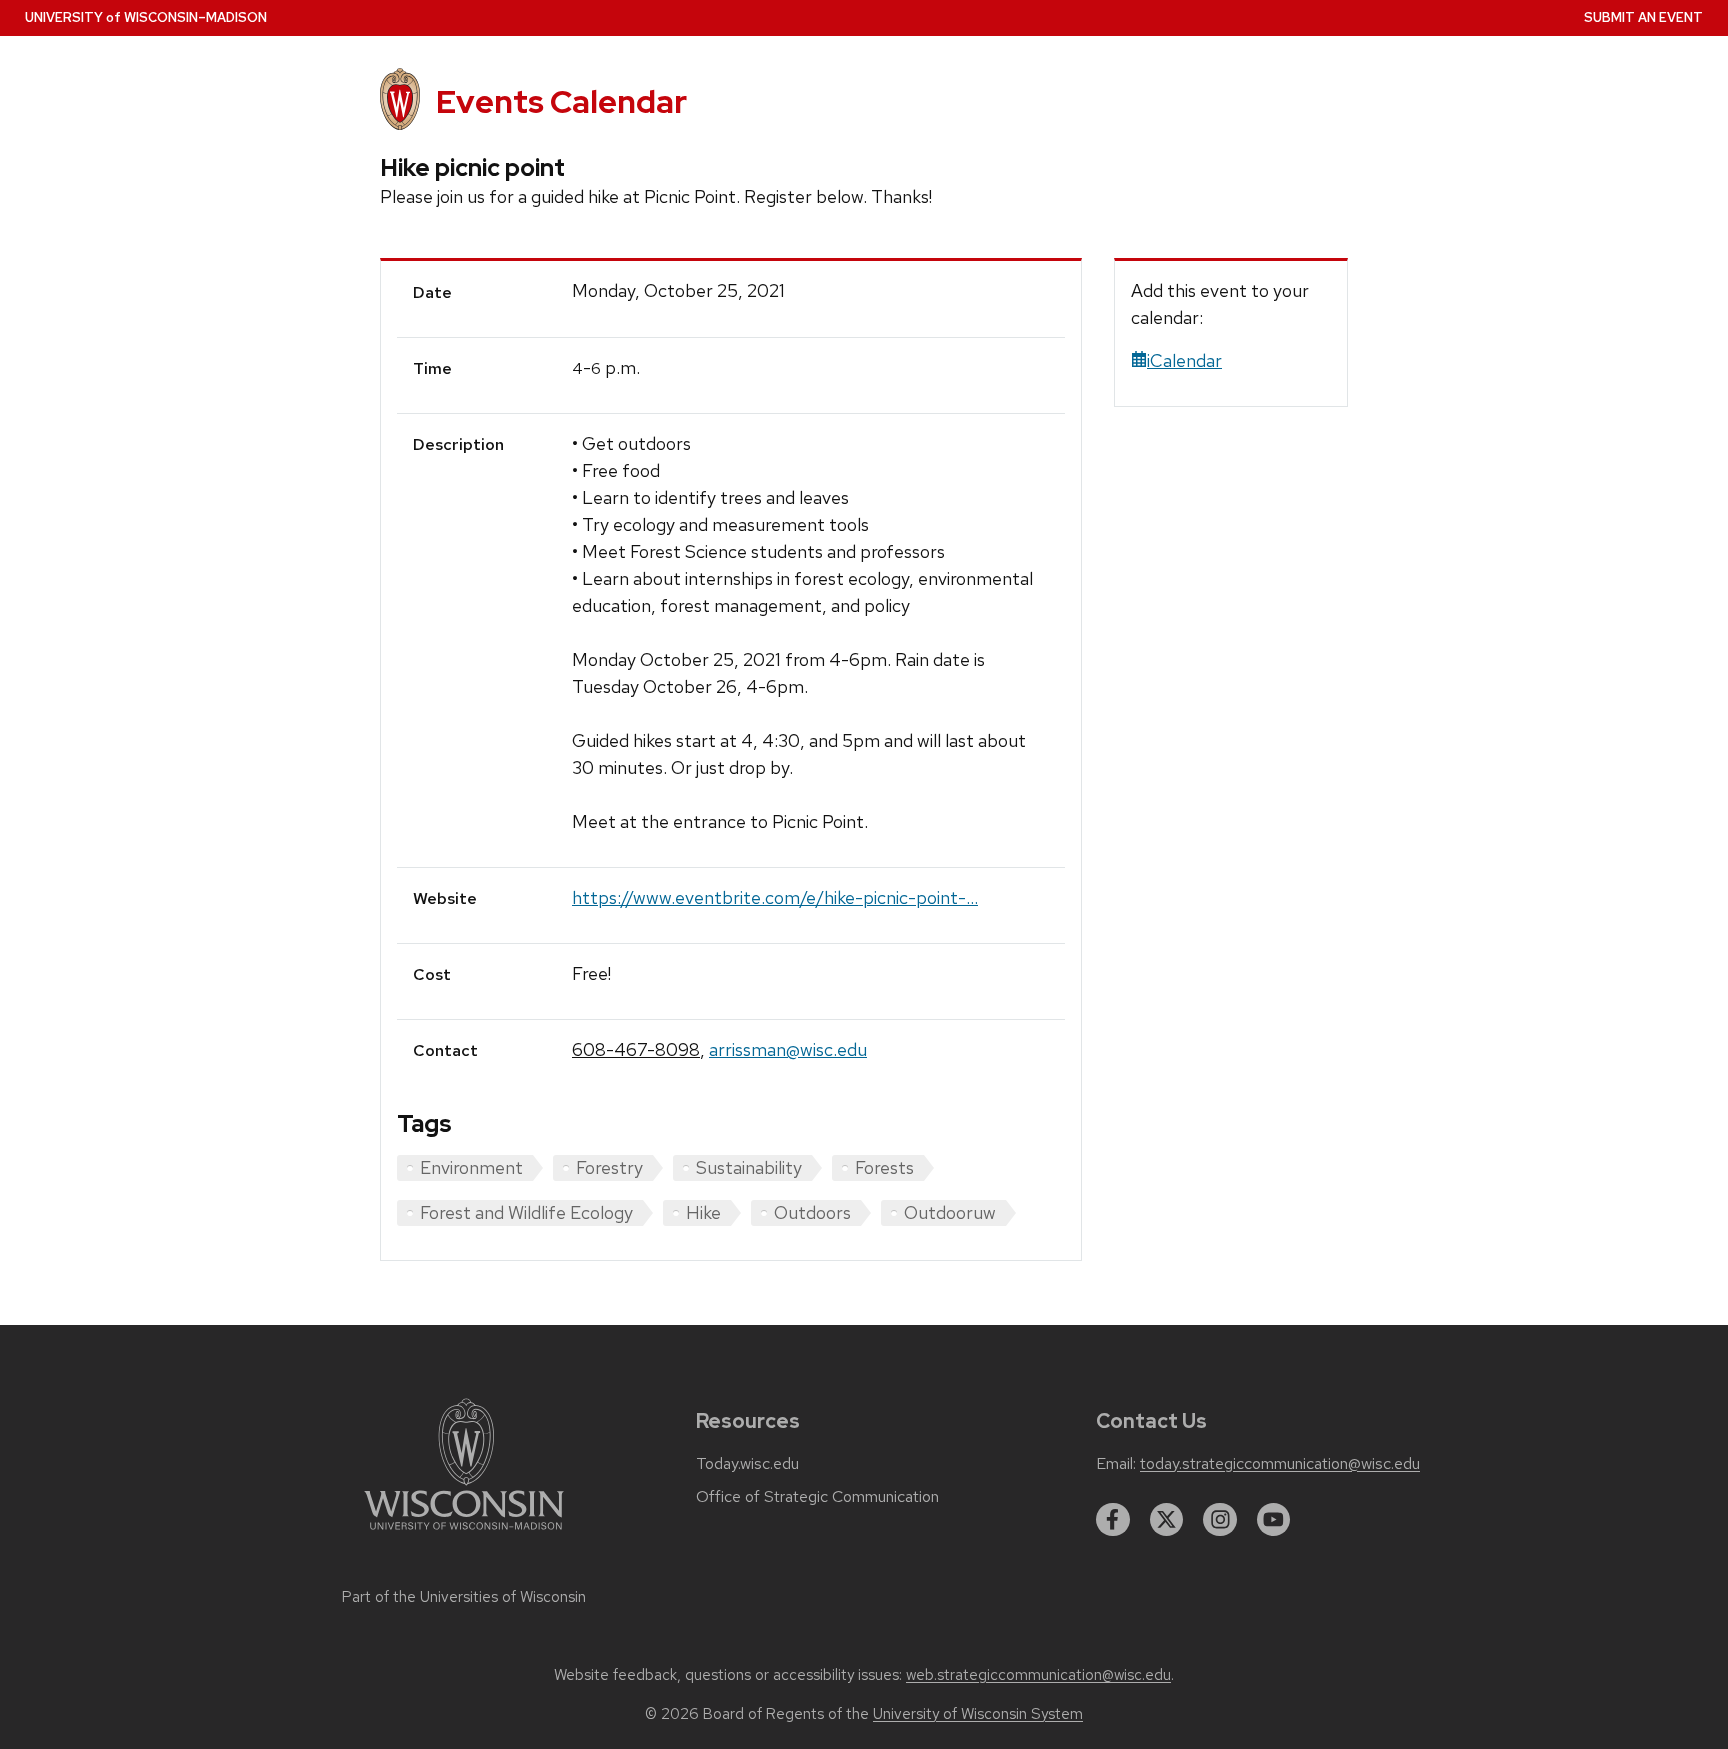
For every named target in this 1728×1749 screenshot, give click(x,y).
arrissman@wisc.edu (788, 1049)
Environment (471, 1167)
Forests (884, 1167)
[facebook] (1113, 1520)
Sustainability (749, 1167)
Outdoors (812, 1212)
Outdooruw (950, 1212)
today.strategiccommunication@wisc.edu (1280, 1464)
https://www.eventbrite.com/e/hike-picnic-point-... (775, 897)
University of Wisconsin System (978, 1714)
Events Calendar (561, 101)
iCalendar (1184, 360)
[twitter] (1167, 1520)
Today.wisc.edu (747, 1464)
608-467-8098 (636, 1049)
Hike (703, 1212)
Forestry (609, 1167)
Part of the (464, 1597)
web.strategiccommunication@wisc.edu (1038, 1675)
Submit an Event (1643, 17)
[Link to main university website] (464, 1533)
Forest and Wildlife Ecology (526, 1212)
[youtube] (1274, 1520)
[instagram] (1220, 1520)
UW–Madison (146, 17)
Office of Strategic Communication (817, 1497)
